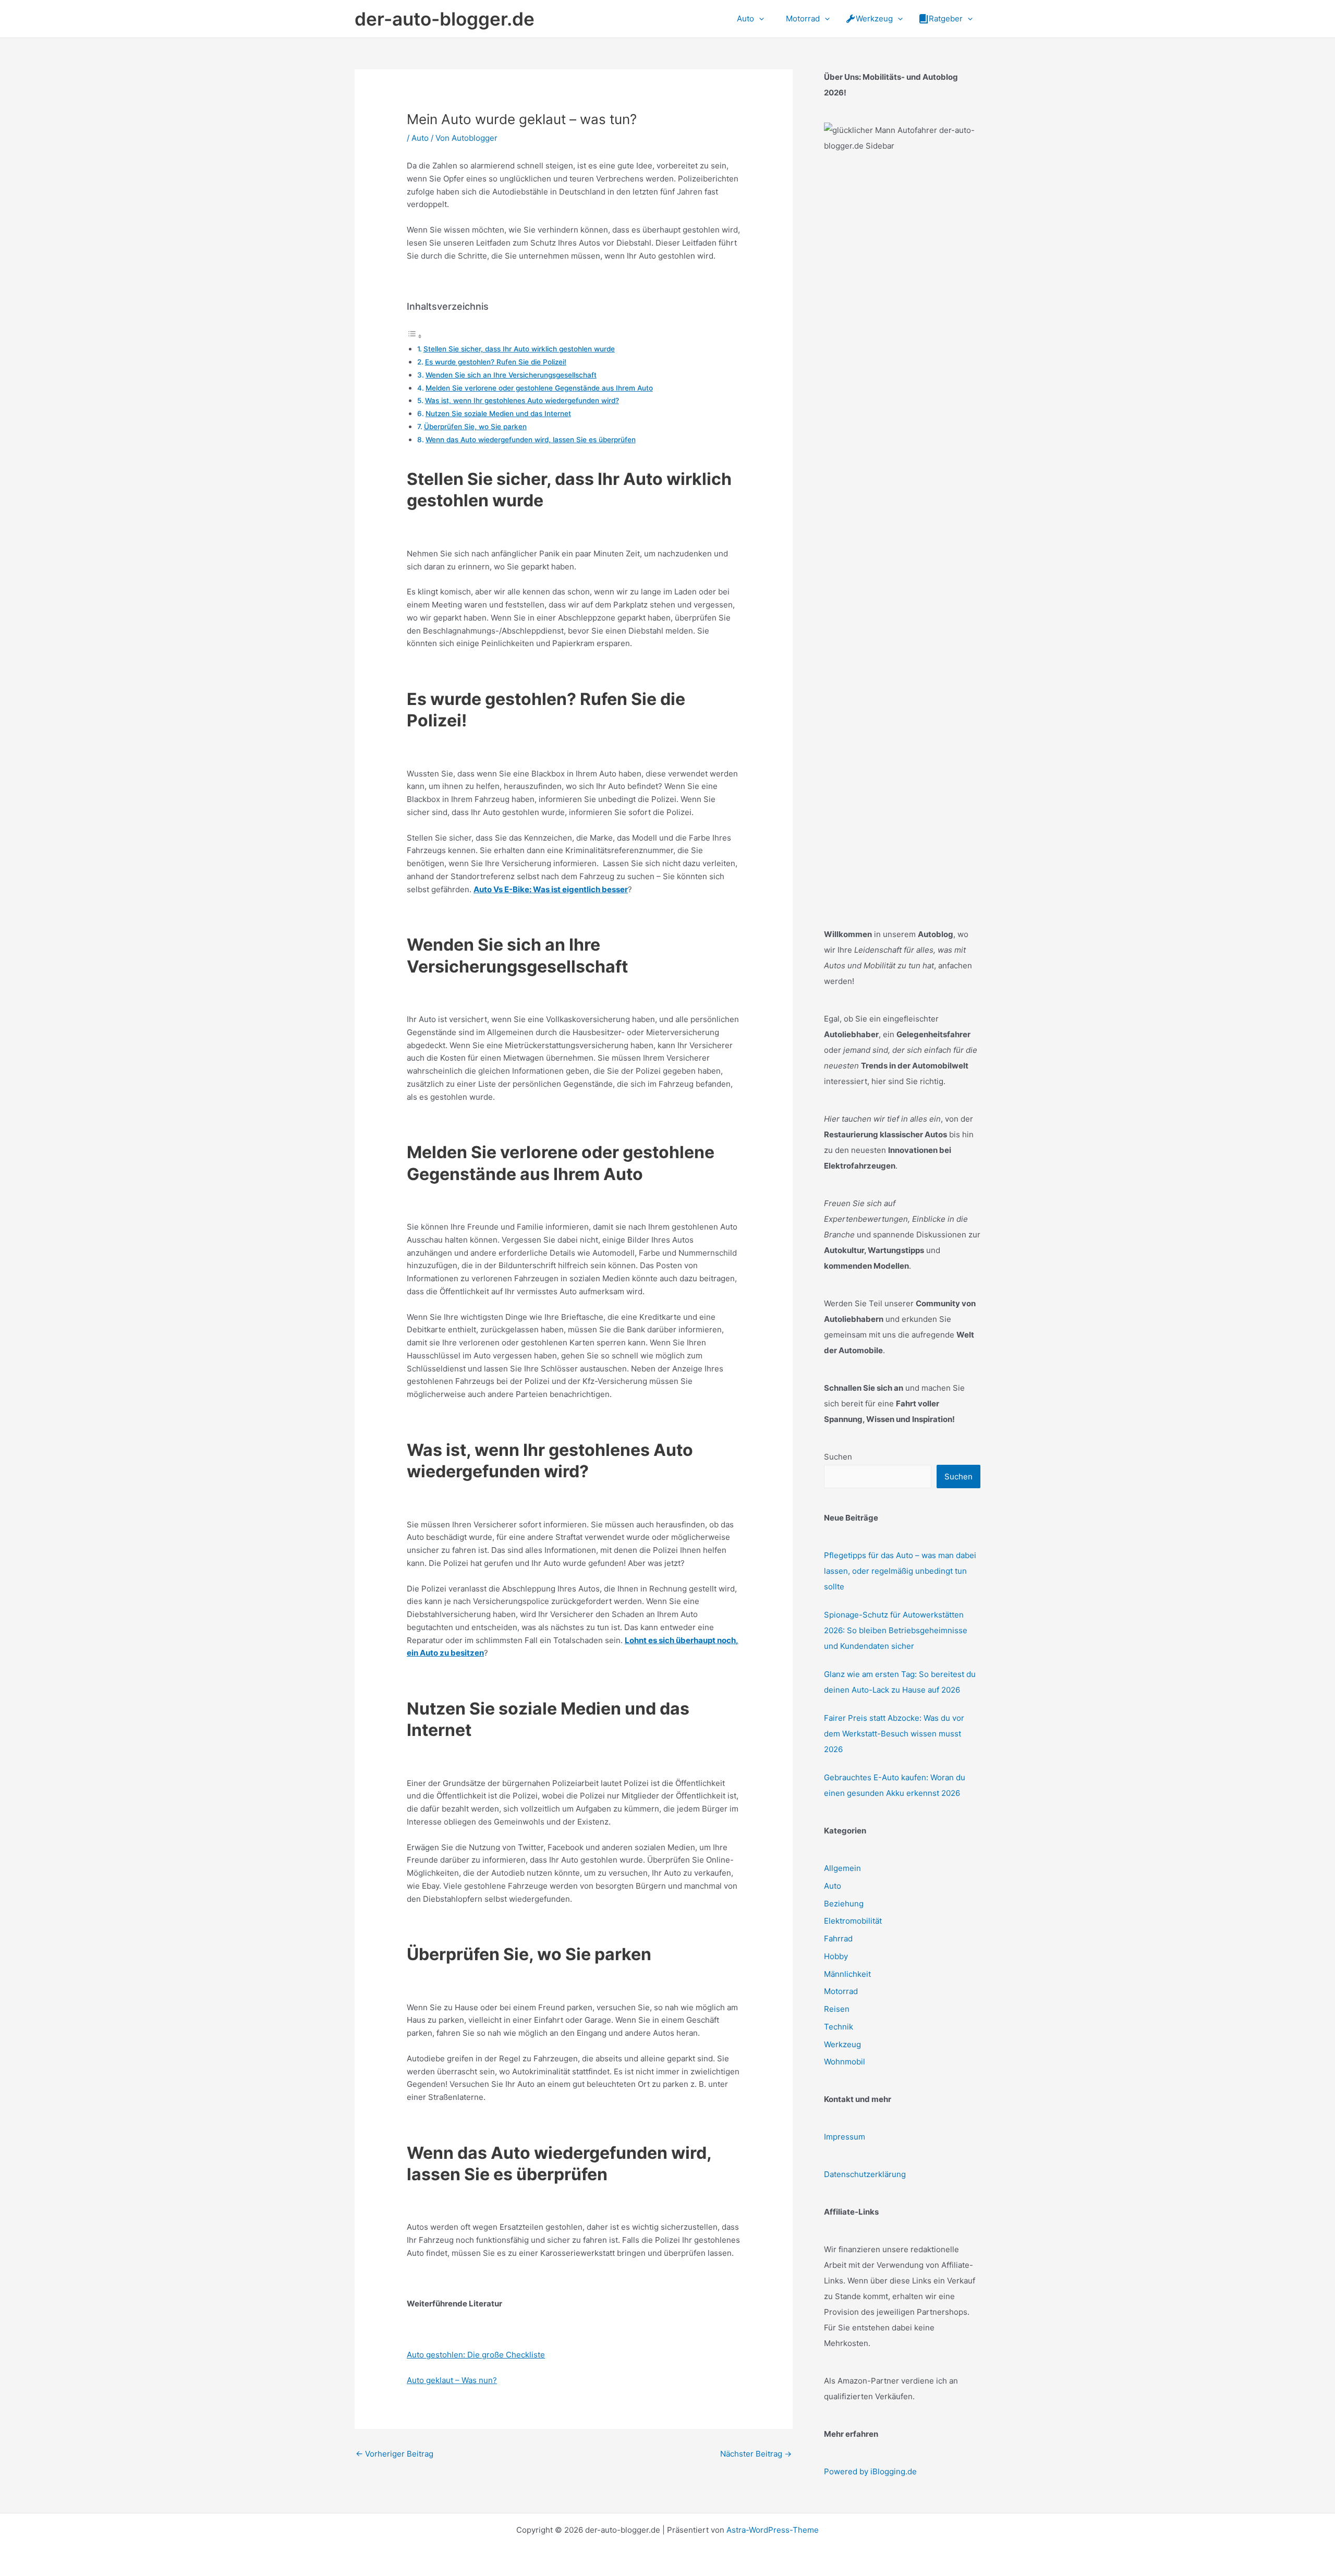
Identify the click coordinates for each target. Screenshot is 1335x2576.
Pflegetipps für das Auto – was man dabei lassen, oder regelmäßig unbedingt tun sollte (900, 1571)
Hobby (836, 1956)
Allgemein (842, 1868)
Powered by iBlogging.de (870, 2471)
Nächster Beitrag (756, 2454)
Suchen (838, 1457)
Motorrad (841, 1991)
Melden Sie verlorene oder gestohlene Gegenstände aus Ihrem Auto (539, 388)
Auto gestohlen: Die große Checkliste (476, 2355)
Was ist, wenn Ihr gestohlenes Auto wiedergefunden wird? (522, 400)
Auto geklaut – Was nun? (452, 2380)
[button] (759, 19)
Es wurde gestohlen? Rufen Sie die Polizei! (496, 362)
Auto (420, 138)
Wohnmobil (845, 2062)
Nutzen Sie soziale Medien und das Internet (498, 414)
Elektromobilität (853, 1921)
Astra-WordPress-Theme (773, 2530)
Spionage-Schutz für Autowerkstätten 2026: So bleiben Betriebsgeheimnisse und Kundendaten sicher (896, 1630)
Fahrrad (838, 1939)
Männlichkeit (847, 1974)
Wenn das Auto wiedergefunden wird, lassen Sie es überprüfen (531, 440)
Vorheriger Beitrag (395, 2454)
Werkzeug (842, 2044)
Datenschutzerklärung (865, 2174)
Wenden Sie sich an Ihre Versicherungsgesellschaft (511, 375)
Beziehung (844, 1904)
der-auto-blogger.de (445, 19)
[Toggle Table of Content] (415, 336)
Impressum (845, 2137)
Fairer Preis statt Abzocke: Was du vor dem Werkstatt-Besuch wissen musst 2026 (894, 1734)
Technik (839, 2027)
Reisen (837, 2009)
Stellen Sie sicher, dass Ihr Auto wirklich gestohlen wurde (519, 349)
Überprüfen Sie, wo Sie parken (475, 427)
